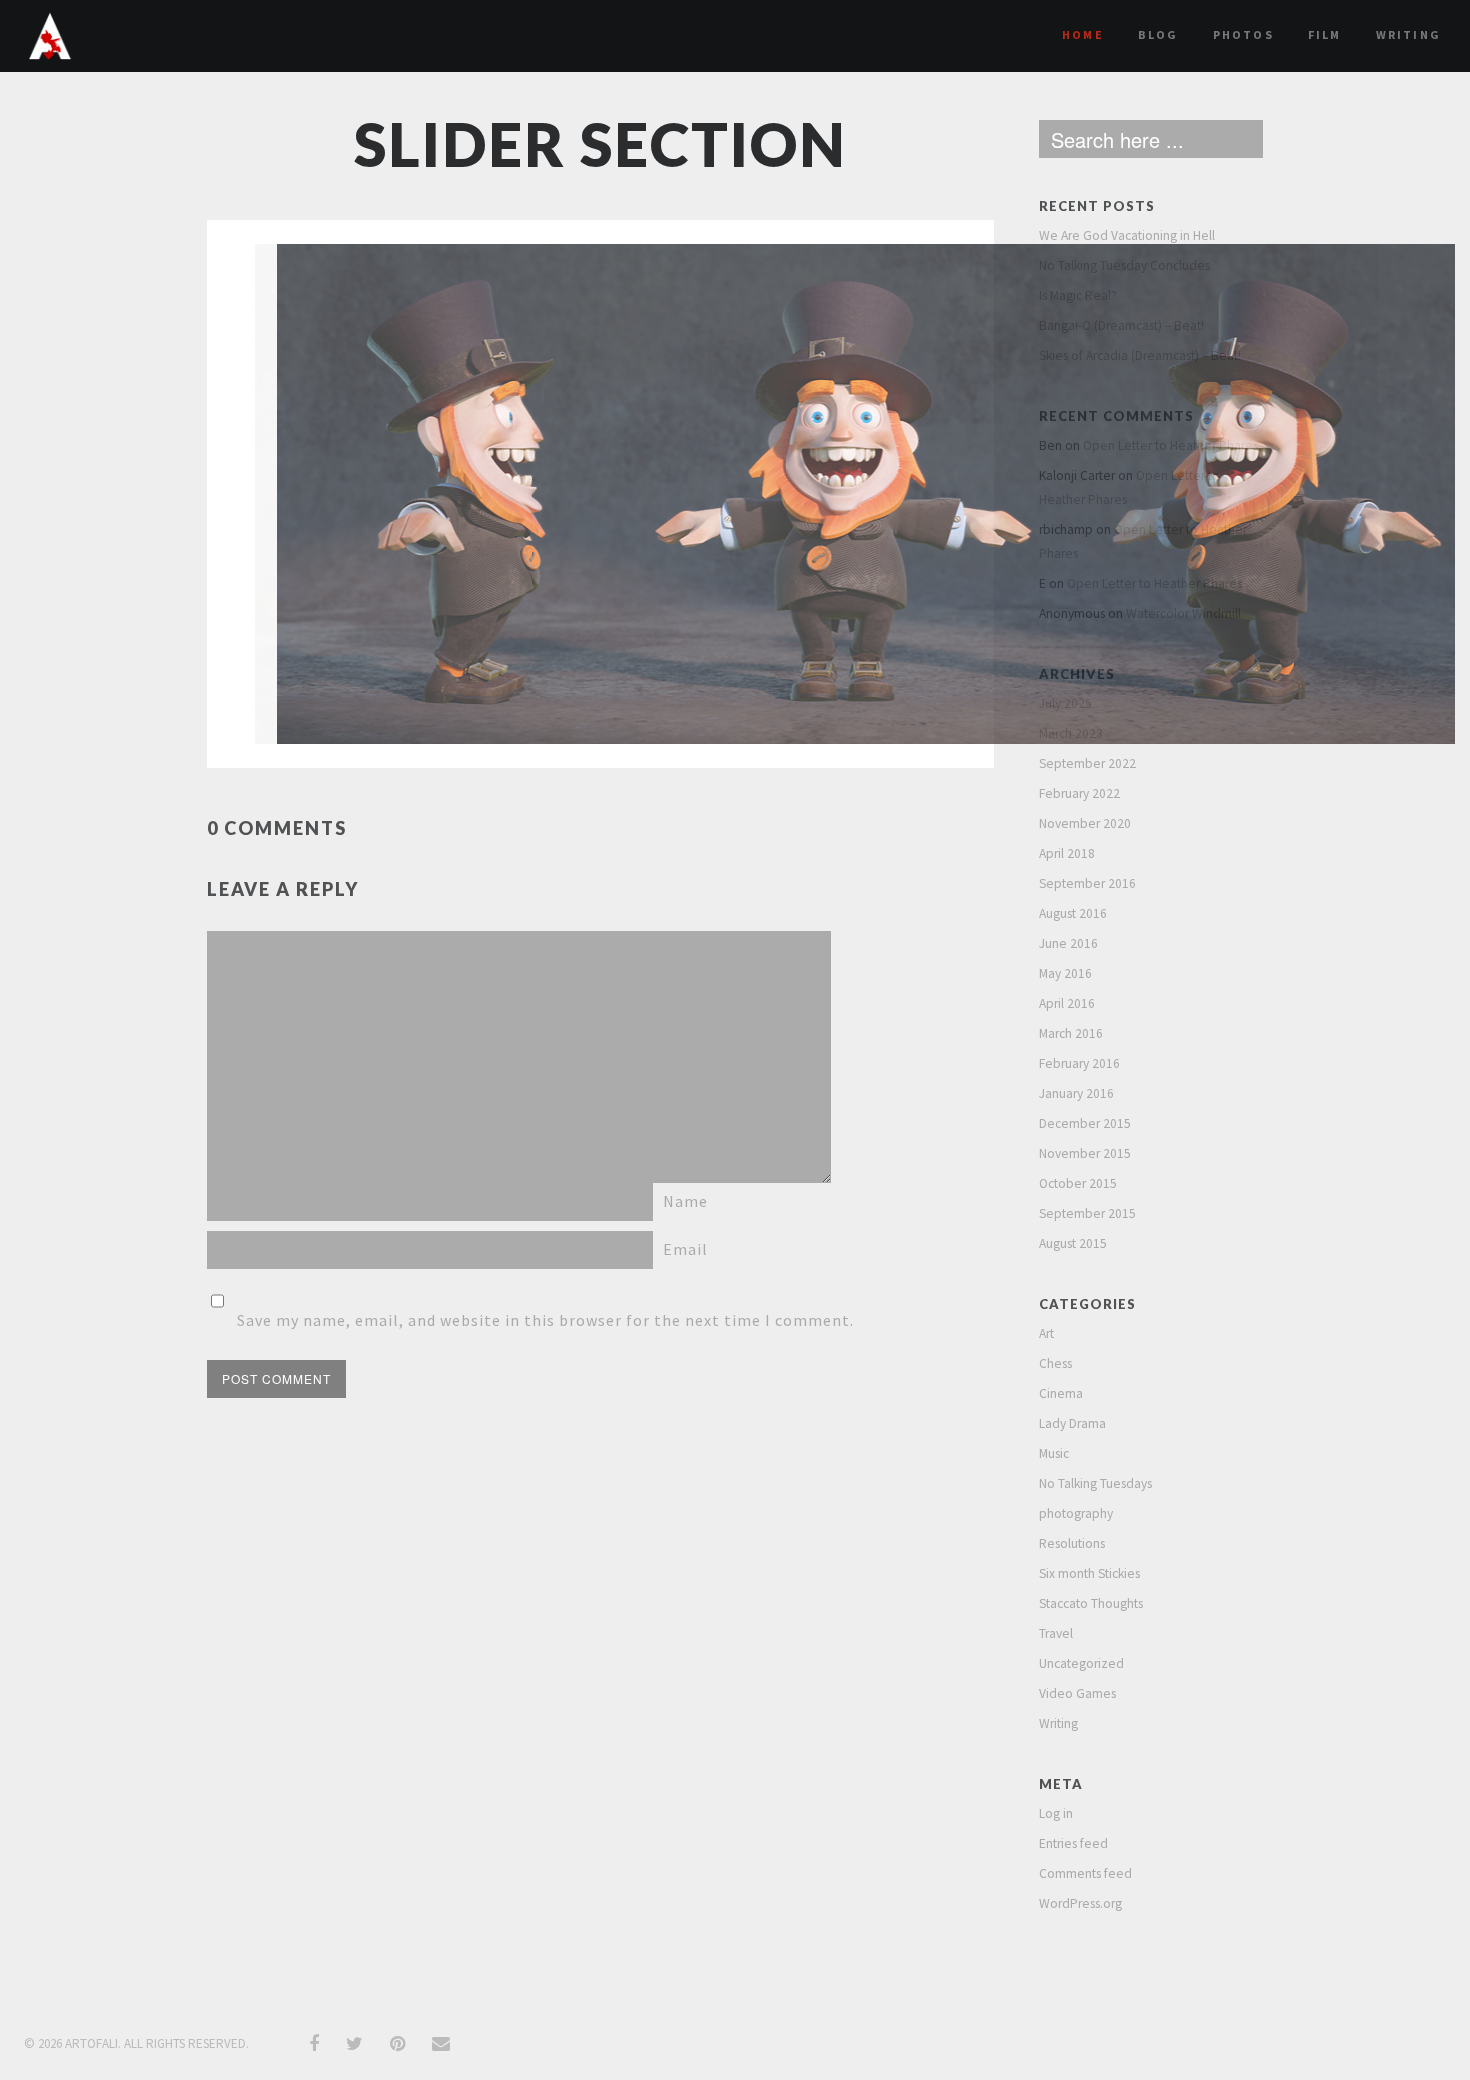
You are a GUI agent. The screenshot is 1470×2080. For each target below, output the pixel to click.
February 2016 (1079, 1063)
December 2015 (1085, 1123)
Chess (1055, 1363)
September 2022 (1087, 763)
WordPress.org (1080, 1903)
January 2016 (1076, 1093)
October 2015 (1078, 1183)
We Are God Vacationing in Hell (1127, 235)
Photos (1243, 34)
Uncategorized (1081, 1663)
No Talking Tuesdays (1095, 1483)
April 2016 (1067, 1003)
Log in (1056, 1813)
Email (685, 1249)
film (1325, 34)
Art (1046, 1333)
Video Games (1077, 1693)
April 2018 (1067, 853)
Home (1083, 34)
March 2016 (1071, 1033)
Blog (1158, 34)
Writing (1408, 34)
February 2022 (1079, 793)
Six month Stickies (1089, 1573)
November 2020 (1085, 823)
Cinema (1061, 1393)
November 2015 (1085, 1153)
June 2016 (1068, 943)
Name (685, 1201)
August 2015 (1073, 1243)
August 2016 (1073, 913)
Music (1054, 1453)
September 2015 (1087, 1213)
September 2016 (1087, 883)
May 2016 (1065, 973)
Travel (1056, 1633)
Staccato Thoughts (1091, 1603)
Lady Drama (1072, 1423)
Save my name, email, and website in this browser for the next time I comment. (545, 1320)
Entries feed (1073, 1843)
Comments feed (1085, 1873)
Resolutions (1072, 1543)
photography (1076, 1513)
